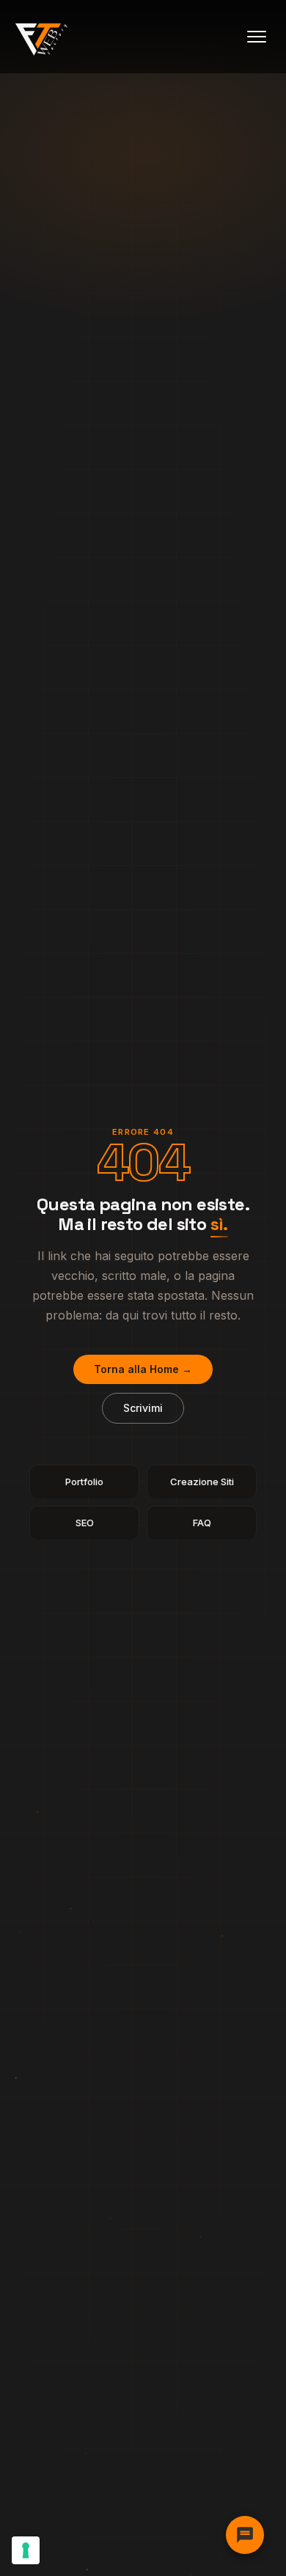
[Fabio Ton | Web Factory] (42, 37)
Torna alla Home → (143, 1369)
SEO (85, 1523)
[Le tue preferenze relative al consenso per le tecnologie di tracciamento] (26, 2550)
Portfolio (84, 1482)
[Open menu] (257, 37)
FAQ (202, 1523)
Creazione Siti (202, 1482)
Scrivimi (143, 1408)
